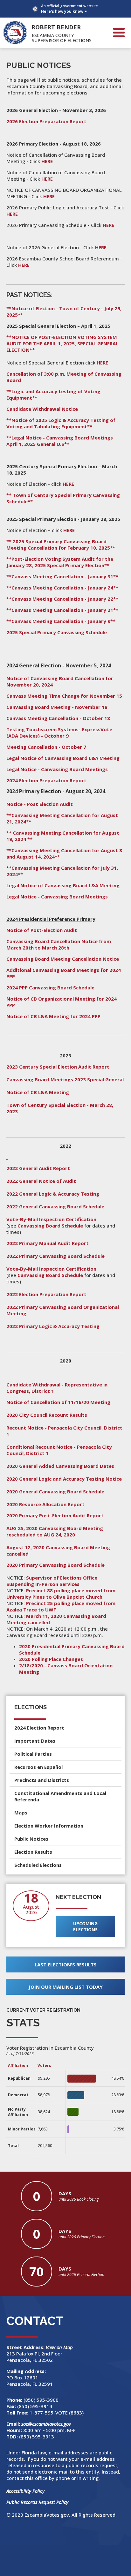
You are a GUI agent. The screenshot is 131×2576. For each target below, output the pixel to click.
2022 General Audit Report (38, 1168)
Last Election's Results (66, 1964)
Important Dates (35, 1741)
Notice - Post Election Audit (40, 804)
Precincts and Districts (42, 1780)
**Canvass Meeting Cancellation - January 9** (61, 621)
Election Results (33, 1852)
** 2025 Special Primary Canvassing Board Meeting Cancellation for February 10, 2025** (61, 544)
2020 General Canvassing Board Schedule (55, 1491)
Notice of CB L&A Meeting (38, 1092)
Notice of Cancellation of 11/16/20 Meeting (58, 1402)
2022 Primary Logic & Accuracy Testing (53, 1326)
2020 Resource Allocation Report (45, 1504)
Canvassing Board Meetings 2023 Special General (65, 1079)
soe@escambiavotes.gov (46, 2424)
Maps (21, 1813)
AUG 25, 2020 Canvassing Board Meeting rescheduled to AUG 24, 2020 (55, 1531)
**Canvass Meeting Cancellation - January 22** (62, 599)
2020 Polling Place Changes (51, 1659)
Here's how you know (62, 11)
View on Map (60, 2347)
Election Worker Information (49, 1826)
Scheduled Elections (38, 1865)
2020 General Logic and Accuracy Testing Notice (64, 1479)
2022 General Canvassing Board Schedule (55, 1206)
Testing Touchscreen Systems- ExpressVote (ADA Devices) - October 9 (59, 732)
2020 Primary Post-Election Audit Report (55, 1515)
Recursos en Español (38, 1767)
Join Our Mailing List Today (66, 1987)
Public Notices (31, 1839)
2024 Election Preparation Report (46, 780)
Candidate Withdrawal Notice (42, 409)
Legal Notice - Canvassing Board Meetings (58, 769)
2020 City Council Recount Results (47, 1415)
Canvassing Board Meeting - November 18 (57, 707)
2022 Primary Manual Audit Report (48, 1243)
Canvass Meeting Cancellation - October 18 (58, 718)
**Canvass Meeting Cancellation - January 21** (62, 610)
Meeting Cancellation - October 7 (46, 747)
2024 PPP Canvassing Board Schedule (50, 988)
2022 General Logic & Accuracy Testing (53, 1194)
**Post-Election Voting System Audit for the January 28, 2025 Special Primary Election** (60, 562)
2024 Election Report (39, 1728)
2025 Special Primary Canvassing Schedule (57, 632)
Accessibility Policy (25, 2491)
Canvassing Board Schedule (50, 1226)
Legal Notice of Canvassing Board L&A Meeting (63, 758)
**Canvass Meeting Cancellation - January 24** (62, 588)
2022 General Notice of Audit (41, 1181)
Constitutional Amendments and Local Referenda (60, 1796)
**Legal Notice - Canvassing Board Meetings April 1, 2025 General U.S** (60, 441)
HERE (47, 161)
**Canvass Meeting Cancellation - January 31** (62, 576)
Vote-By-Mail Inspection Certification (51, 1219)
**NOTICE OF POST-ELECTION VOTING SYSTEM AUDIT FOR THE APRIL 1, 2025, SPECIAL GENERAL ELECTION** (62, 343)
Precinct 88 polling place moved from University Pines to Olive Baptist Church (61, 1594)
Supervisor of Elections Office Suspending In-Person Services (52, 1581)
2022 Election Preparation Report (46, 1294)
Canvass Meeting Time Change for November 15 (64, 696)
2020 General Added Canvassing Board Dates (60, 1466)
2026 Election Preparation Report (46, 121)
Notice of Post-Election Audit (42, 930)
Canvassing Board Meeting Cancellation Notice (63, 959)
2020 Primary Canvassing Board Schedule (55, 1565)
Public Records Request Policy (37, 2502)
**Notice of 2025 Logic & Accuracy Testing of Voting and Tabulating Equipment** (61, 423)
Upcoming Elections (85, 1926)
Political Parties (33, 1754)
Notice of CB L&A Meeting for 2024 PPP (53, 1016)
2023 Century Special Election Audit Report (58, 1067)
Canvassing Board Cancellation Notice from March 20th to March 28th (59, 944)
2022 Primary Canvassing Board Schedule (55, 1256)
